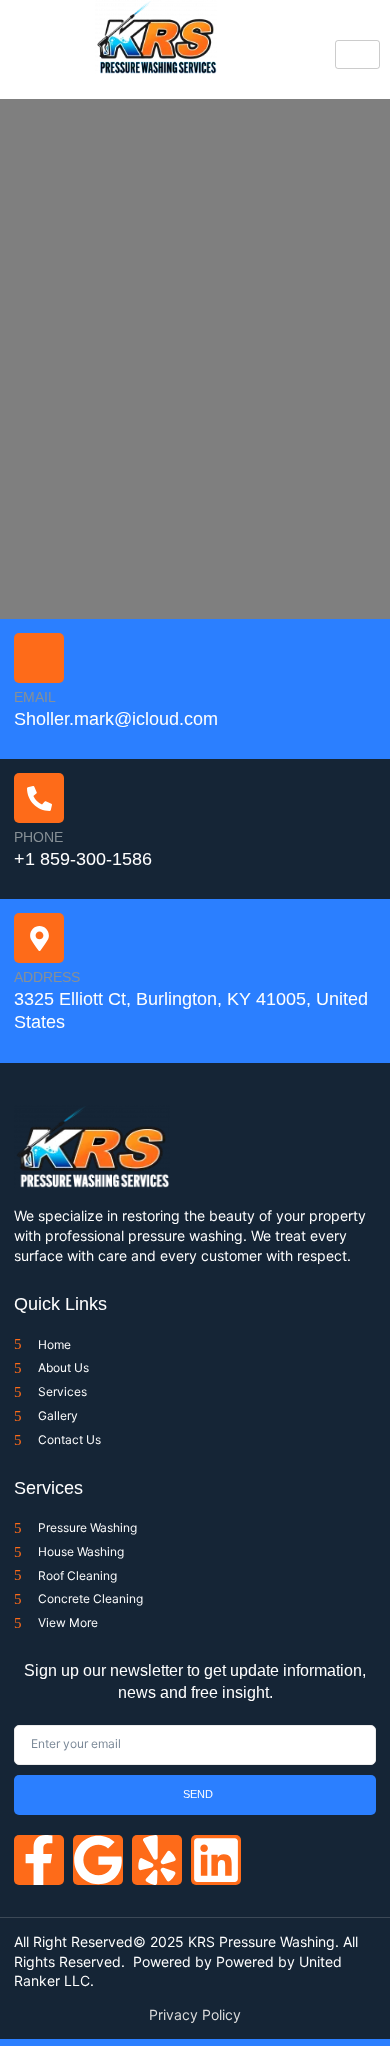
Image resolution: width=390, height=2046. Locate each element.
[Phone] (39, 798)
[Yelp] (157, 1860)
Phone (38, 837)
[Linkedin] (216, 1860)
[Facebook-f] (39, 1860)
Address (47, 977)
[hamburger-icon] (357, 54)
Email (35, 697)
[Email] (39, 658)
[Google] (98, 1860)
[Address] (39, 938)
